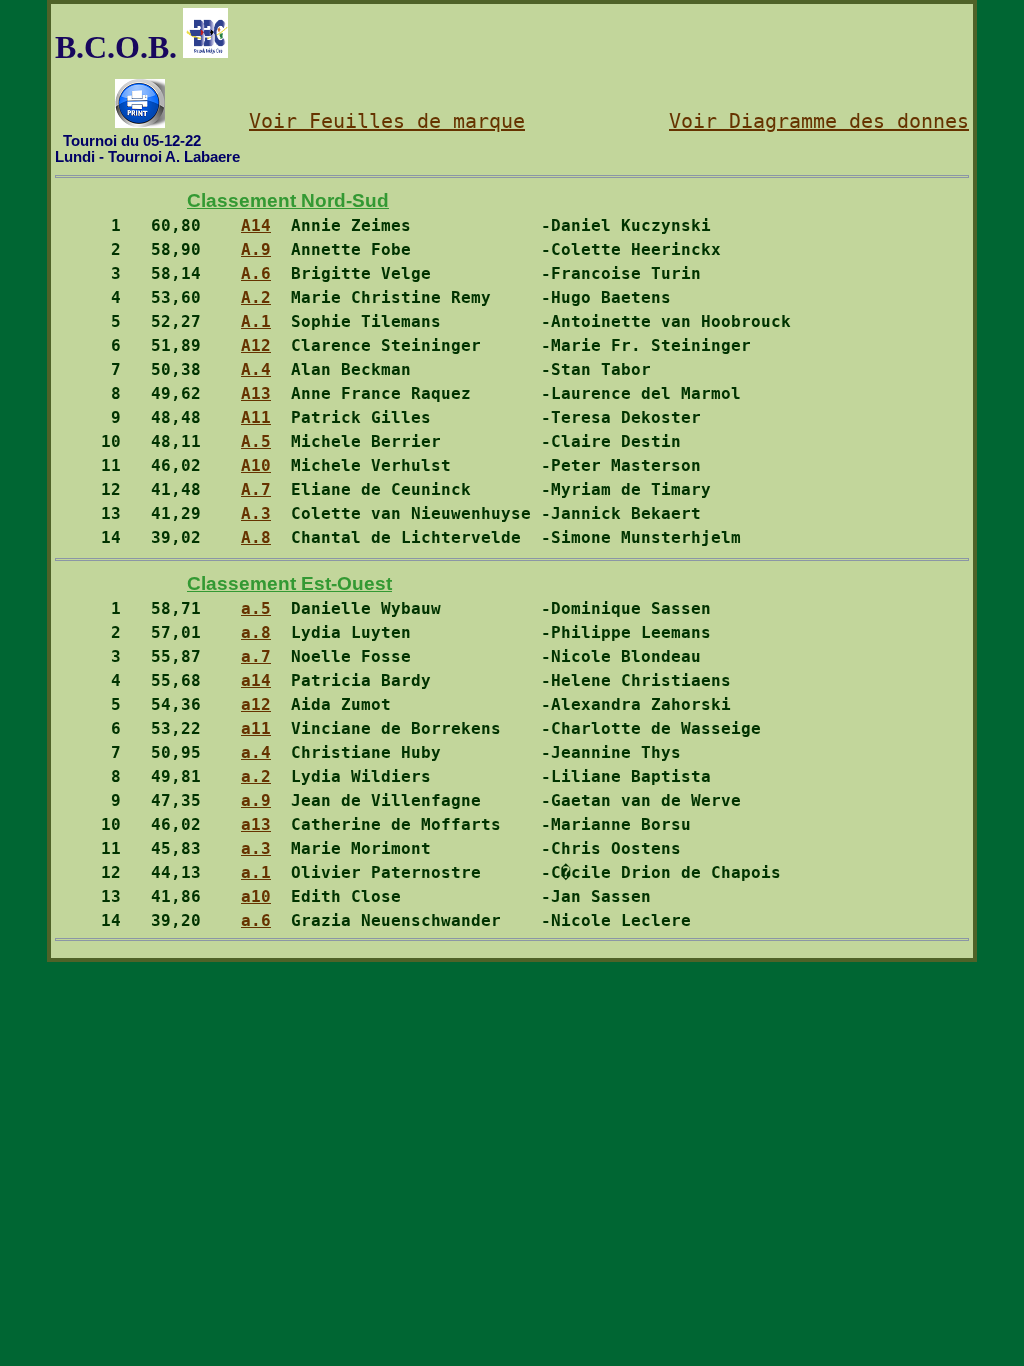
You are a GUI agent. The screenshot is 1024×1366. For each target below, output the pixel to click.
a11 (256, 728)
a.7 (256, 656)
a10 (256, 896)
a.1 (256, 872)
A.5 (256, 441)
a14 (256, 680)
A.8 (256, 537)
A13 (256, 393)
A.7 (256, 489)
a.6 (256, 920)
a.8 (256, 632)
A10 (256, 465)
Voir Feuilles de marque (387, 121)
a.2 (256, 776)
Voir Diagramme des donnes (819, 121)
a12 (256, 704)
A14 (256, 225)
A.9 (256, 249)
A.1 (256, 321)
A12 (256, 345)
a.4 (256, 752)
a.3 (256, 848)
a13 (256, 824)
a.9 (256, 800)
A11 (256, 417)
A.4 (256, 369)
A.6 (256, 273)
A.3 (256, 513)
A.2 (256, 297)
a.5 (256, 608)
